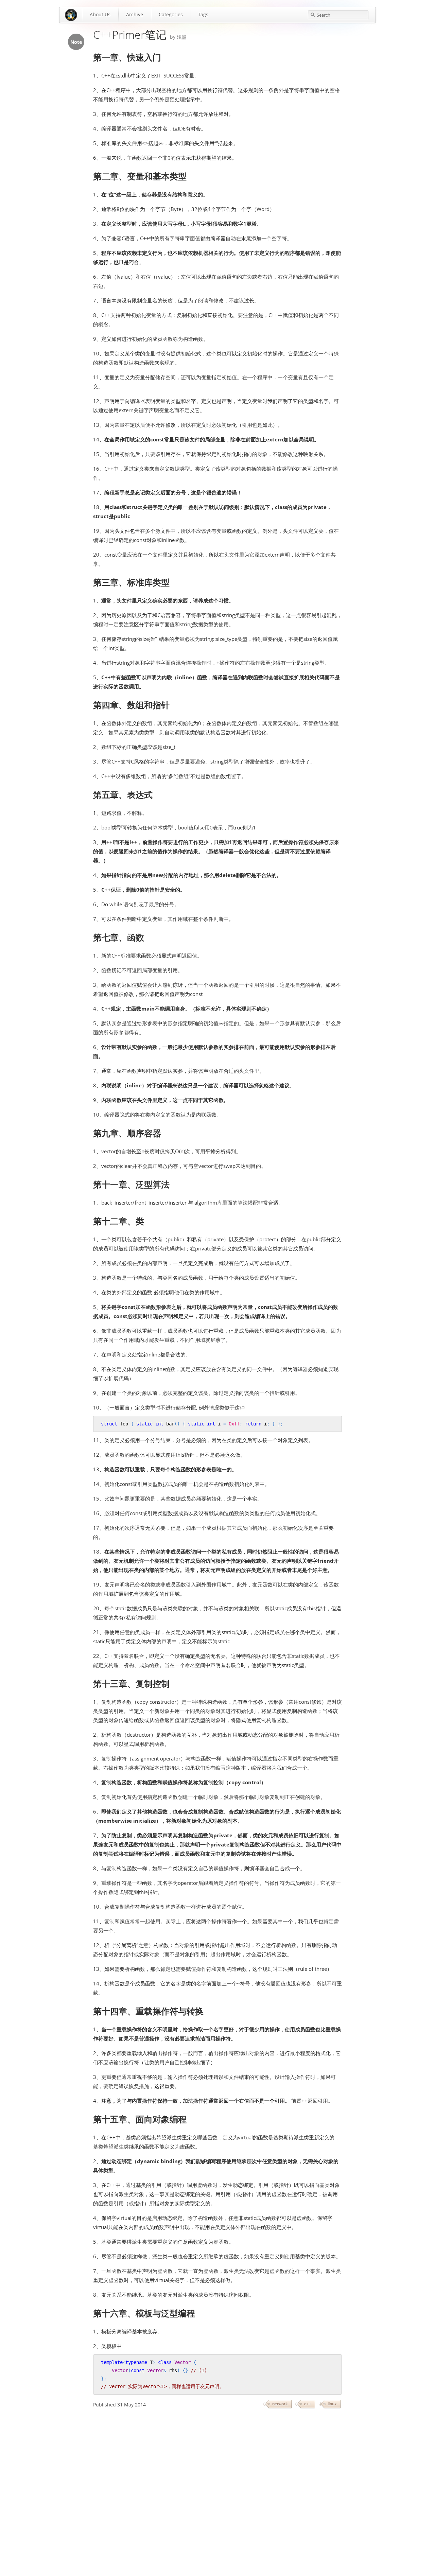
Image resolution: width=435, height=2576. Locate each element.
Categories (171, 14)
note (76, 42)
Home (71, 15)
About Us (100, 14)
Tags (203, 14)
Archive (135, 14)
